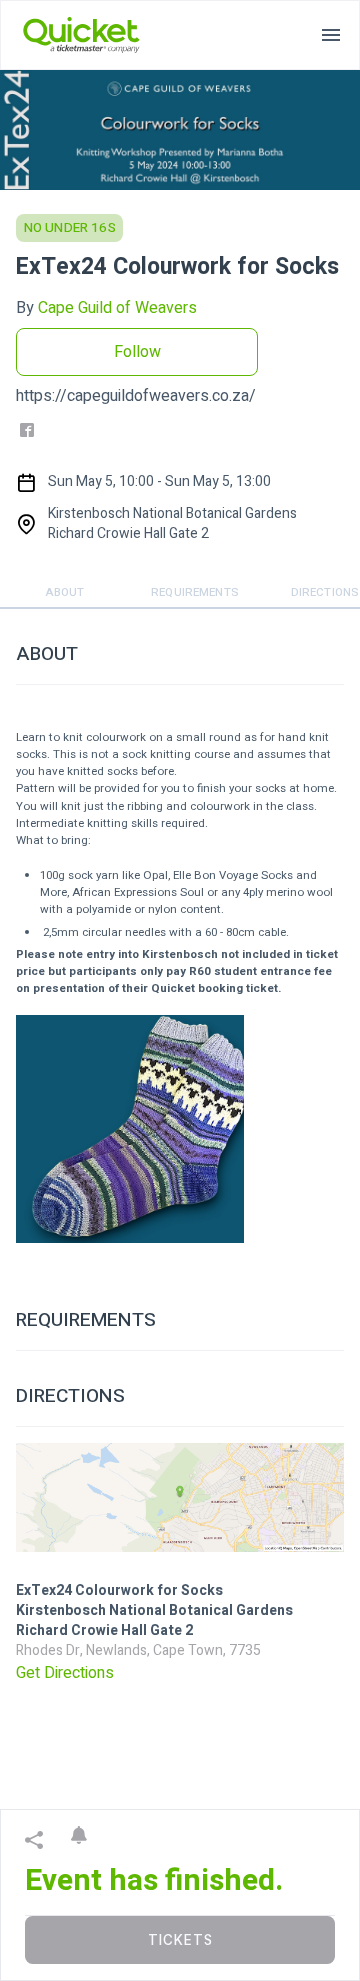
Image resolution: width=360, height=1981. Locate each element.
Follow (137, 352)
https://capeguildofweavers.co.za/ (136, 396)
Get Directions (65, 1673)
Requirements (195, 592)
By (106, 308)
